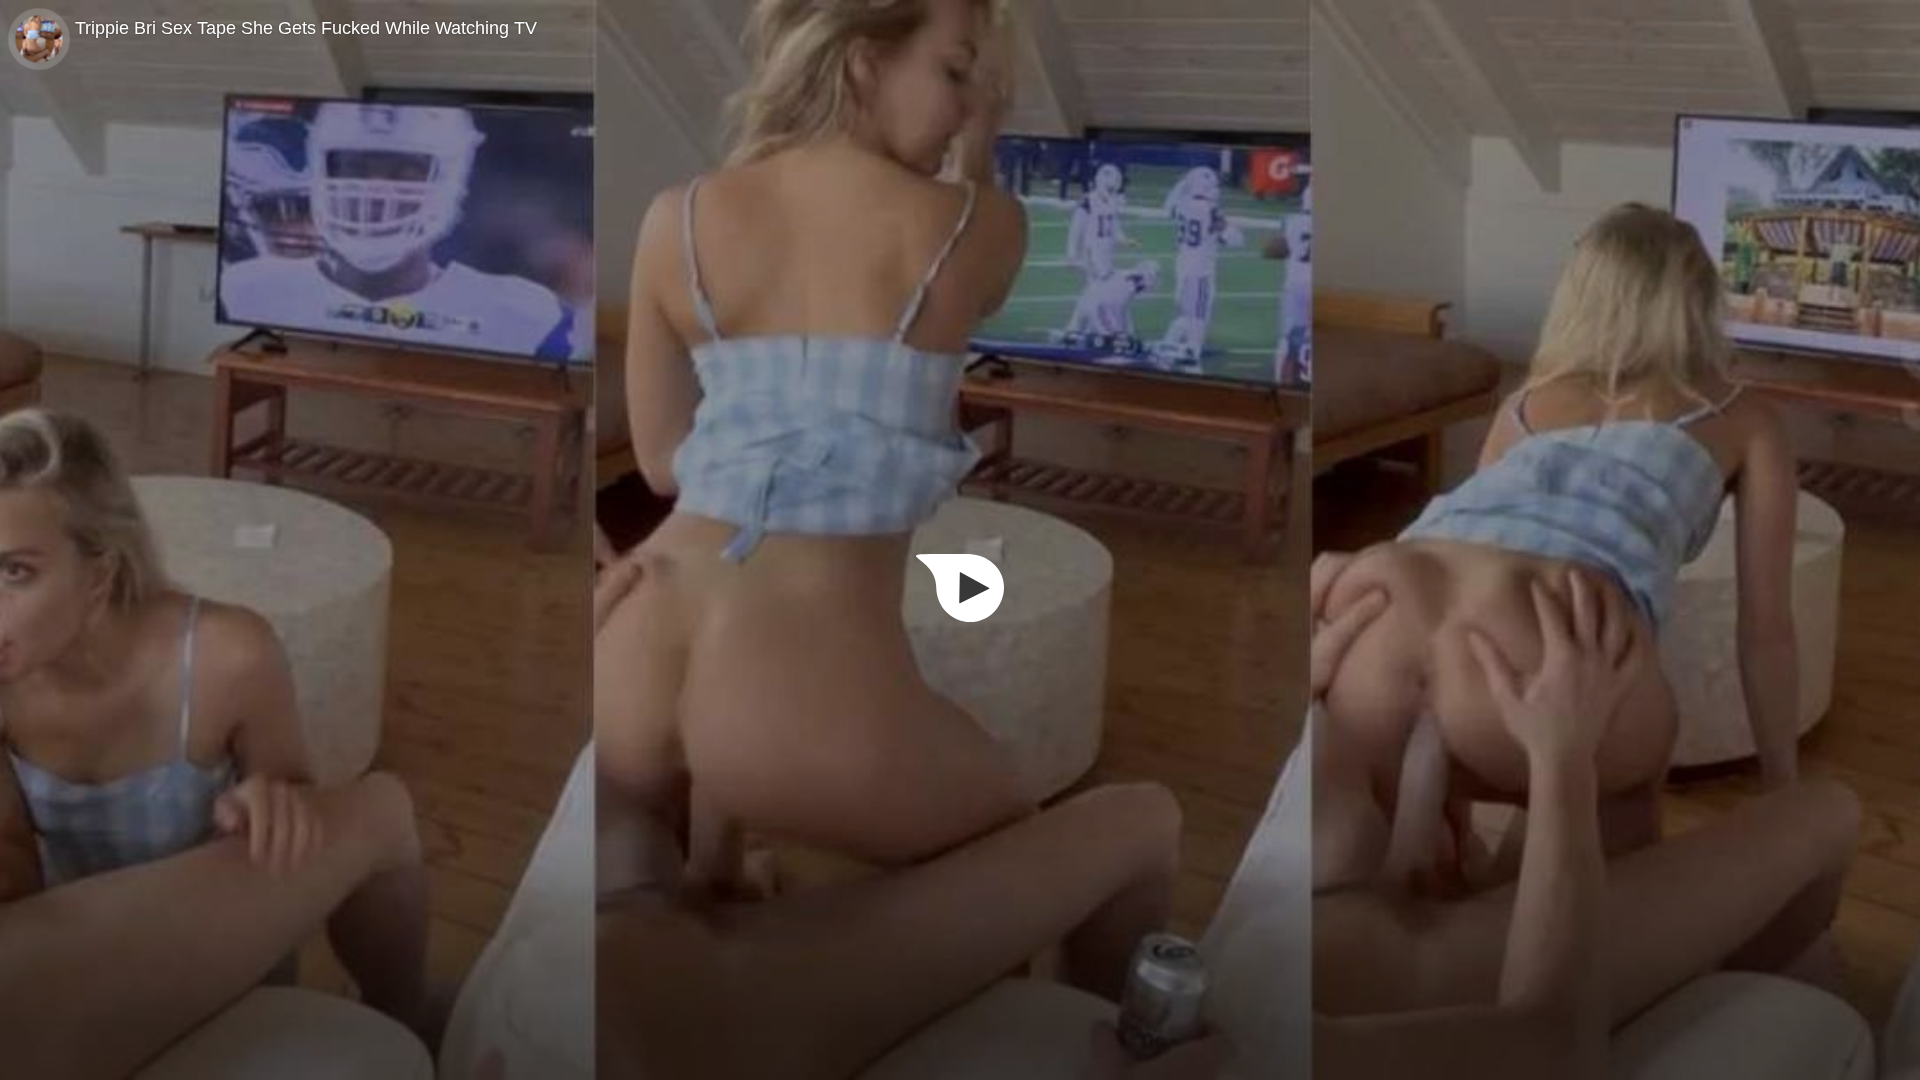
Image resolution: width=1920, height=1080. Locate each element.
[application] (960, 540)
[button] (960, 588)
